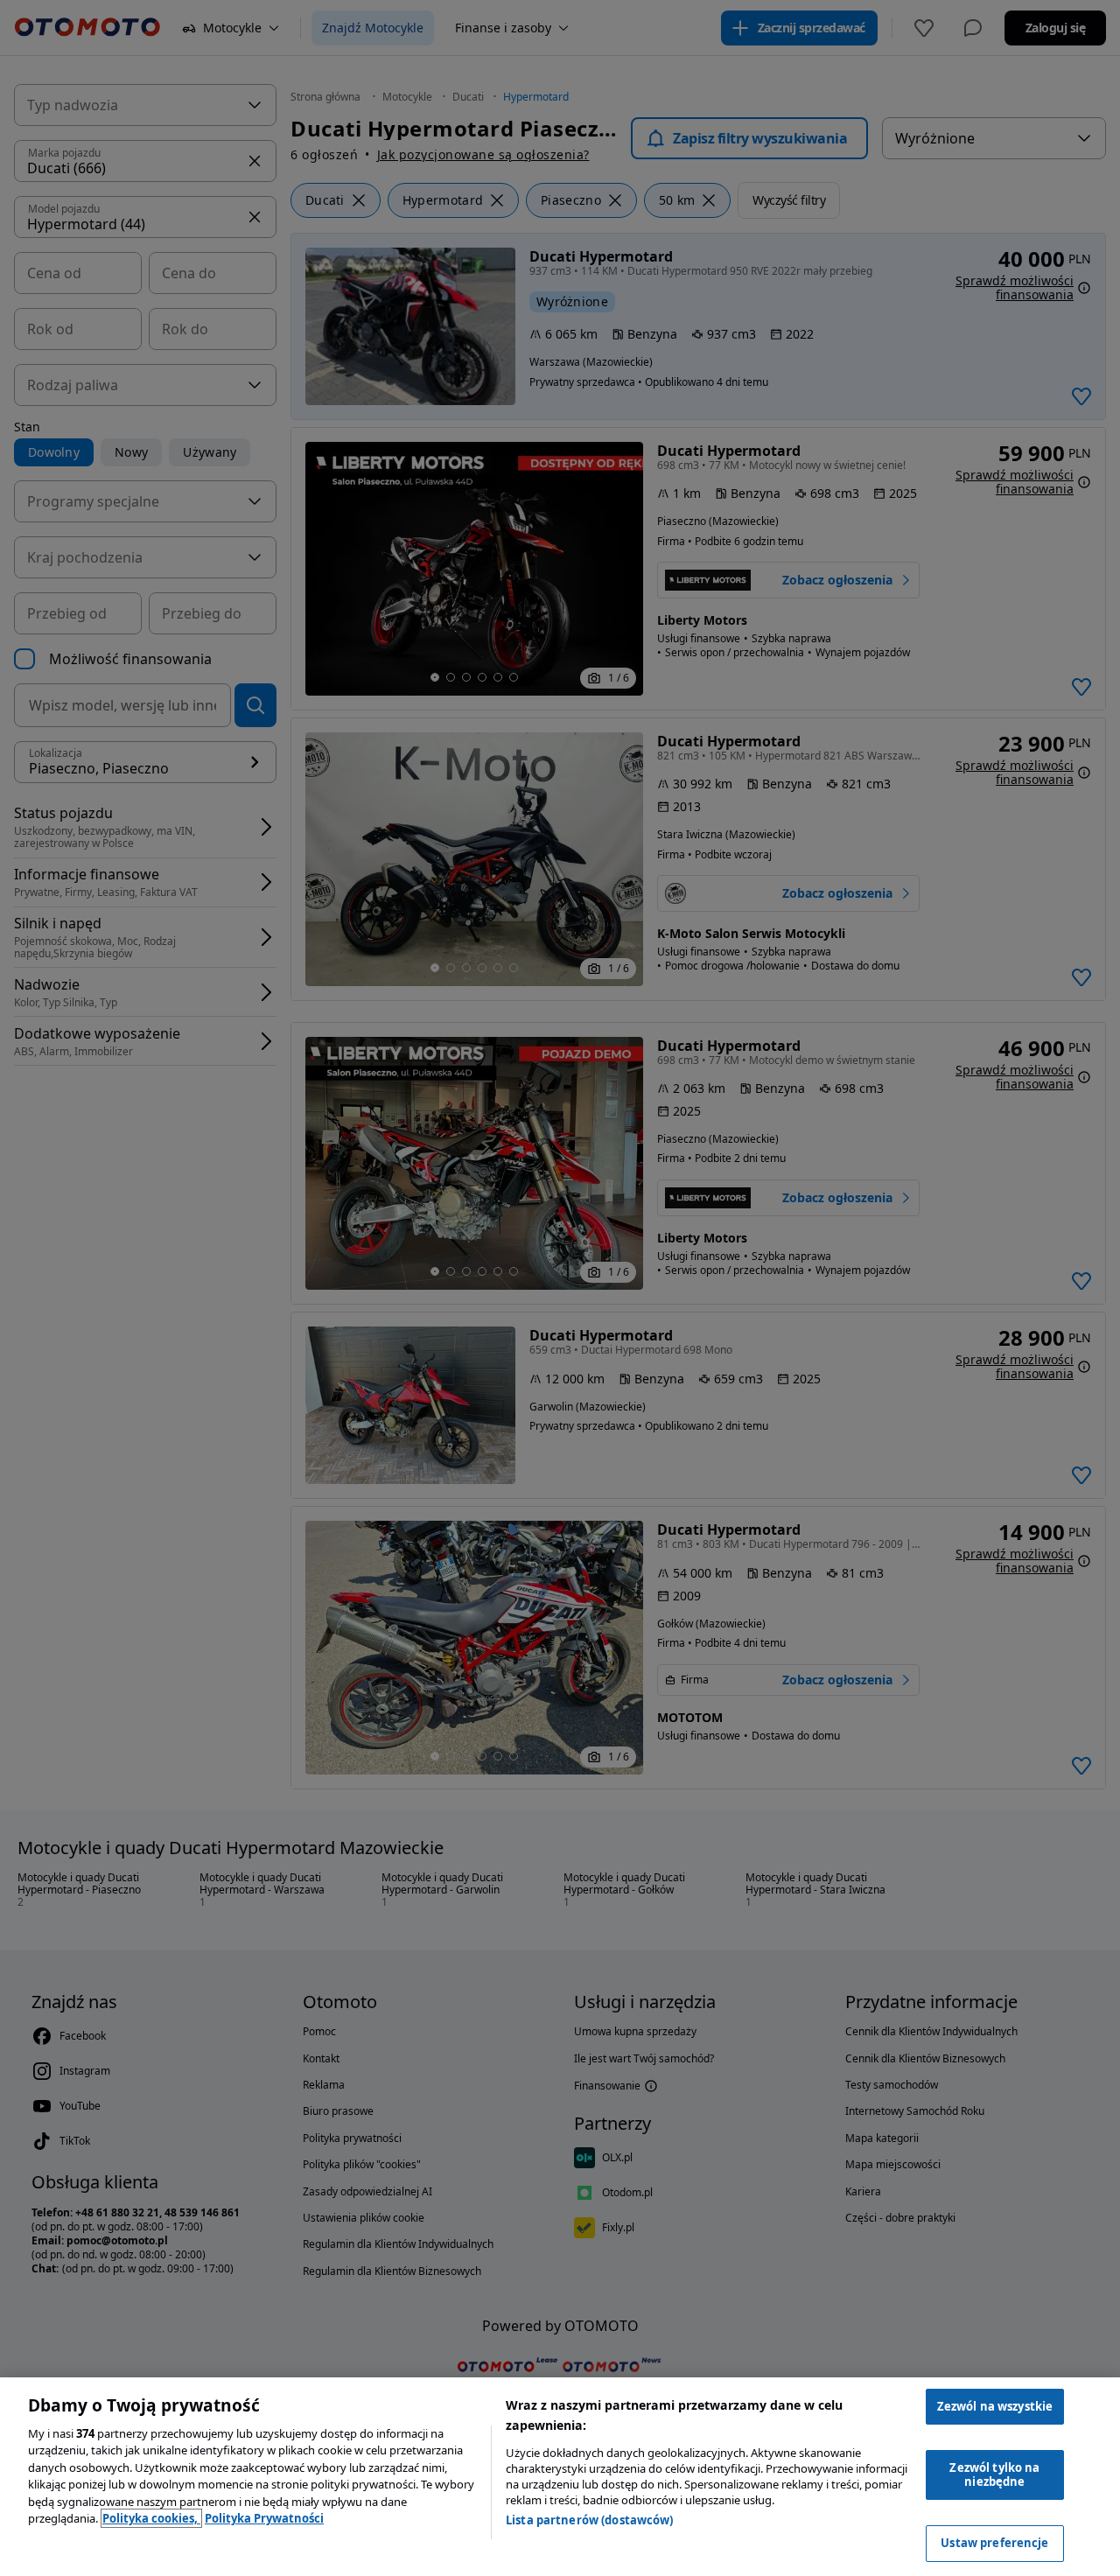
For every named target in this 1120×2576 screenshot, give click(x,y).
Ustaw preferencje (994, 2543)
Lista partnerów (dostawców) (590, 2520)
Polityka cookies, (151, 2518)
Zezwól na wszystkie (995, 2406)
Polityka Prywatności (264, 2518)
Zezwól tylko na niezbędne (994, 2474)
